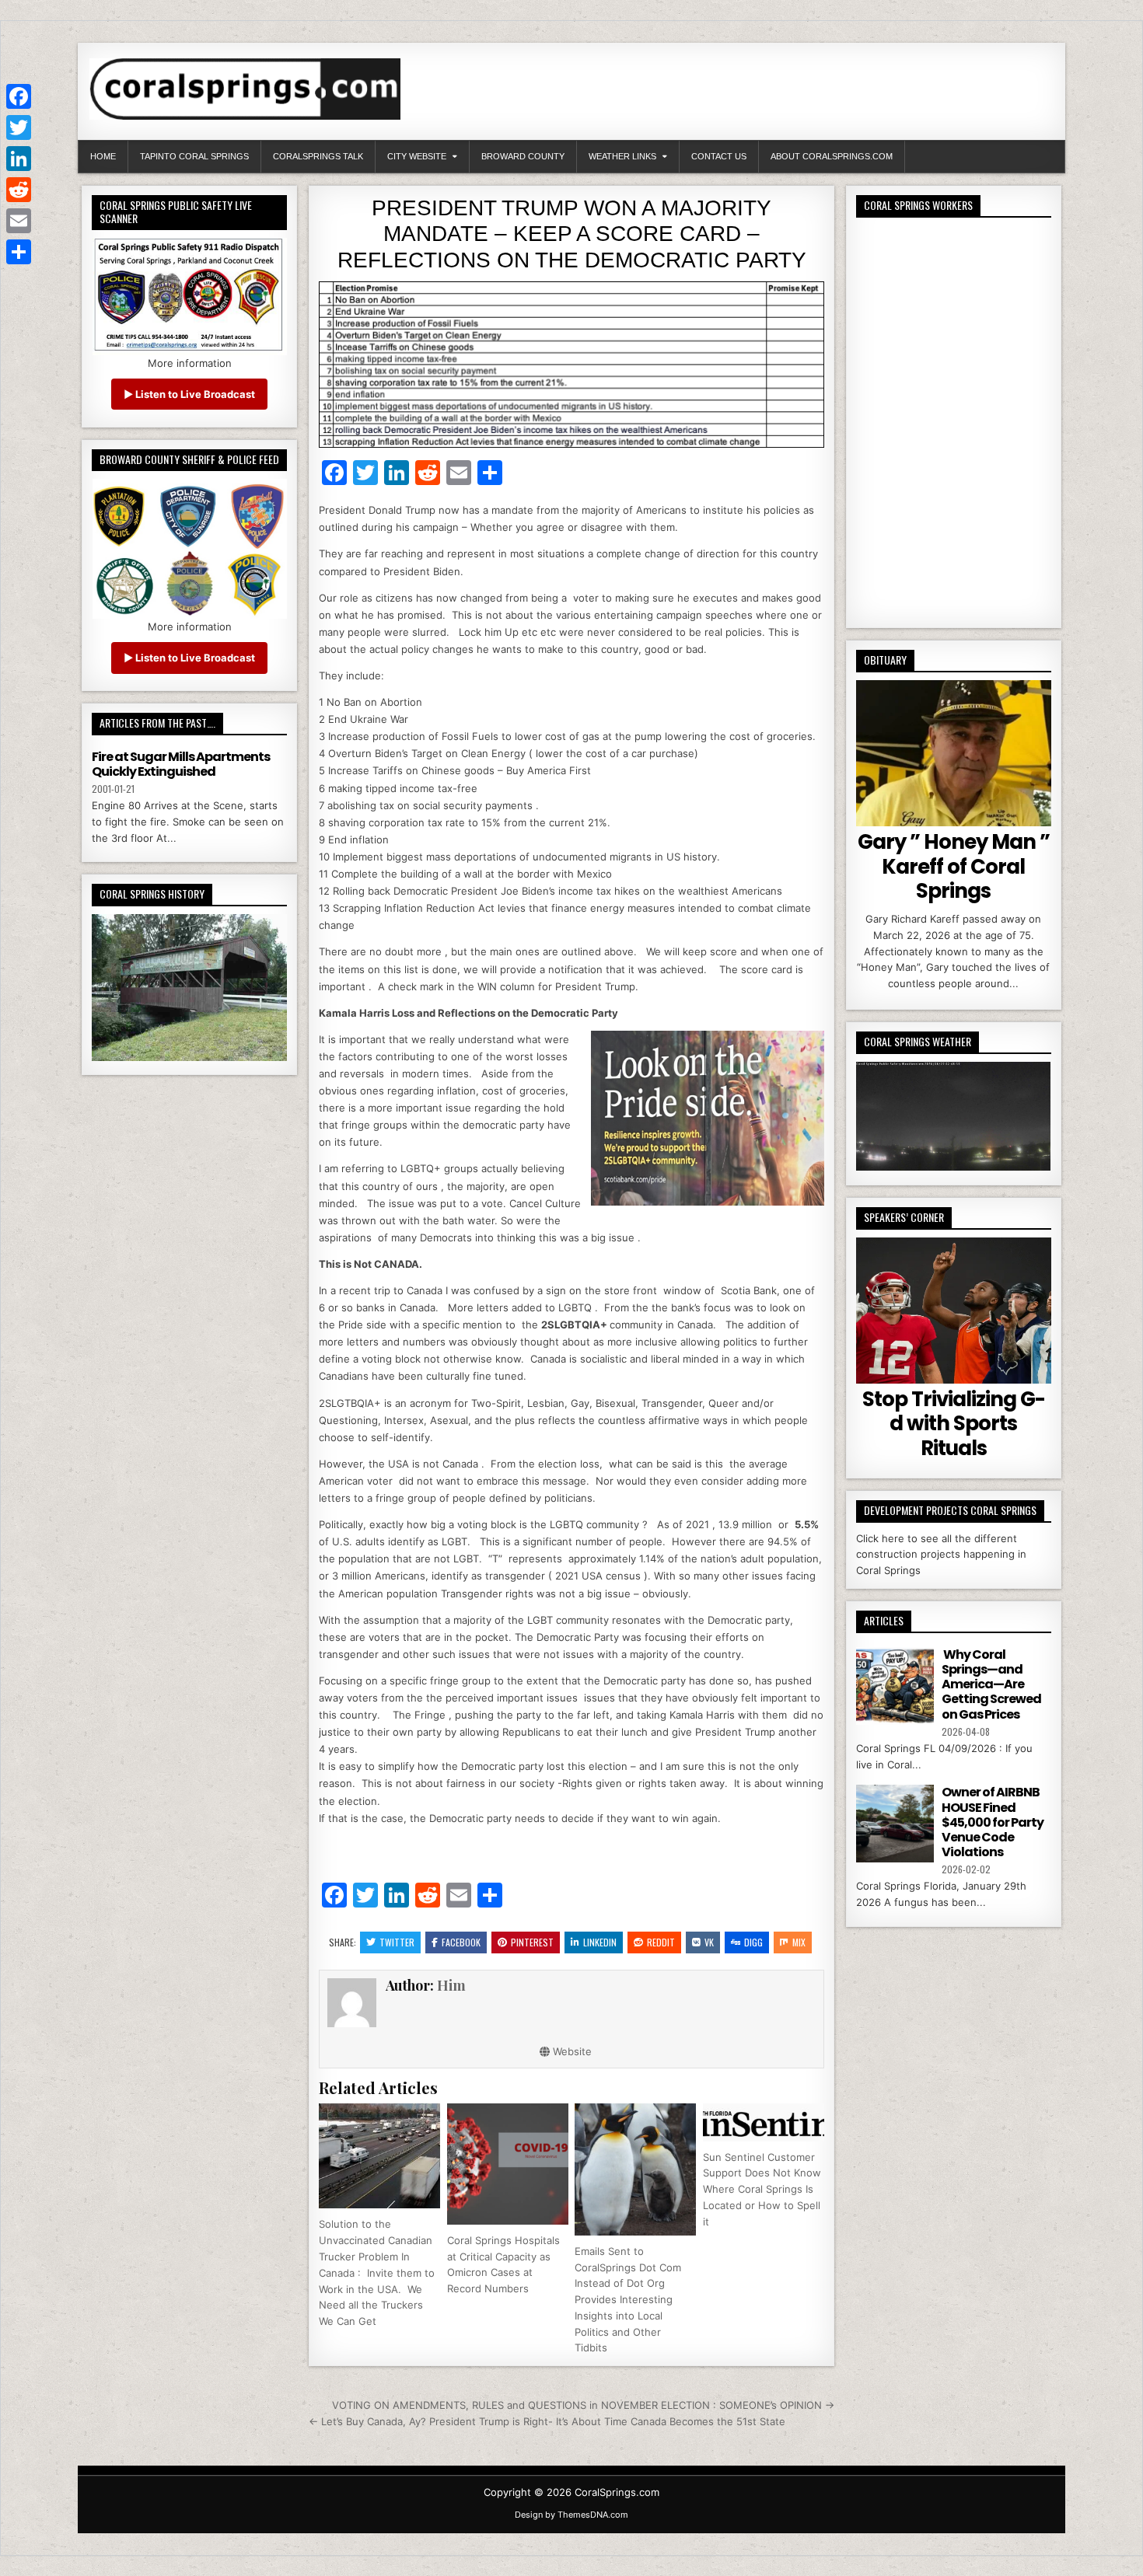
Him (451, 1985)
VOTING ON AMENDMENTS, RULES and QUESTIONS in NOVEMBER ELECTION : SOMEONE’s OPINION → (583, 2405)
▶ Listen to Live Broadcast (189, 394)
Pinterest (532, 1942)
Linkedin (600, 1942)
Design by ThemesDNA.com (571, 2515)
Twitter (397, 1942)
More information (190, 363)
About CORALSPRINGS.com (832, 156)
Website (571, 2051)
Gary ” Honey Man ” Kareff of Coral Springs (954, 866)
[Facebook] (19, 96)
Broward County (523, 156)
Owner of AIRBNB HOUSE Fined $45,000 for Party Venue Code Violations (993, 1822)
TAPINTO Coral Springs (194, 156)
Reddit (661, 1942)
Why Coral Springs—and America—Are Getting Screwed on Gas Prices (991, 1684)
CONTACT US (719, 156)
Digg (753, 1942)
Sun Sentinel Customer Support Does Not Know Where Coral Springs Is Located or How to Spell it (762, 2189)
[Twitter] (19, 127)
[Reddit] (19, 190)
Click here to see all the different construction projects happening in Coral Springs (941, 1555)
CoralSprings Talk (318, 156)
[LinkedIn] (19, 159)
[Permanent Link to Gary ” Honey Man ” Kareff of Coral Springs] (954, 753)
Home (103, 156)
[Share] (19, 252)
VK (709, 1942)
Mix (799, 1942)
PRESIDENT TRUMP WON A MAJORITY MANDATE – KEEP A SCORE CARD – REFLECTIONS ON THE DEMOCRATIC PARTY (572, 234)
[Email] (19, 221)
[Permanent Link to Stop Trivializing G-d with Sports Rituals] (954, 1311)
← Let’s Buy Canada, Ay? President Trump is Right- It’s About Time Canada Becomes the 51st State (547, 2421)
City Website (417, 156)
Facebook (461, 1942)
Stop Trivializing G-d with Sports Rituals (954, 1423)
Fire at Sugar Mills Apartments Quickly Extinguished (181, 764)
